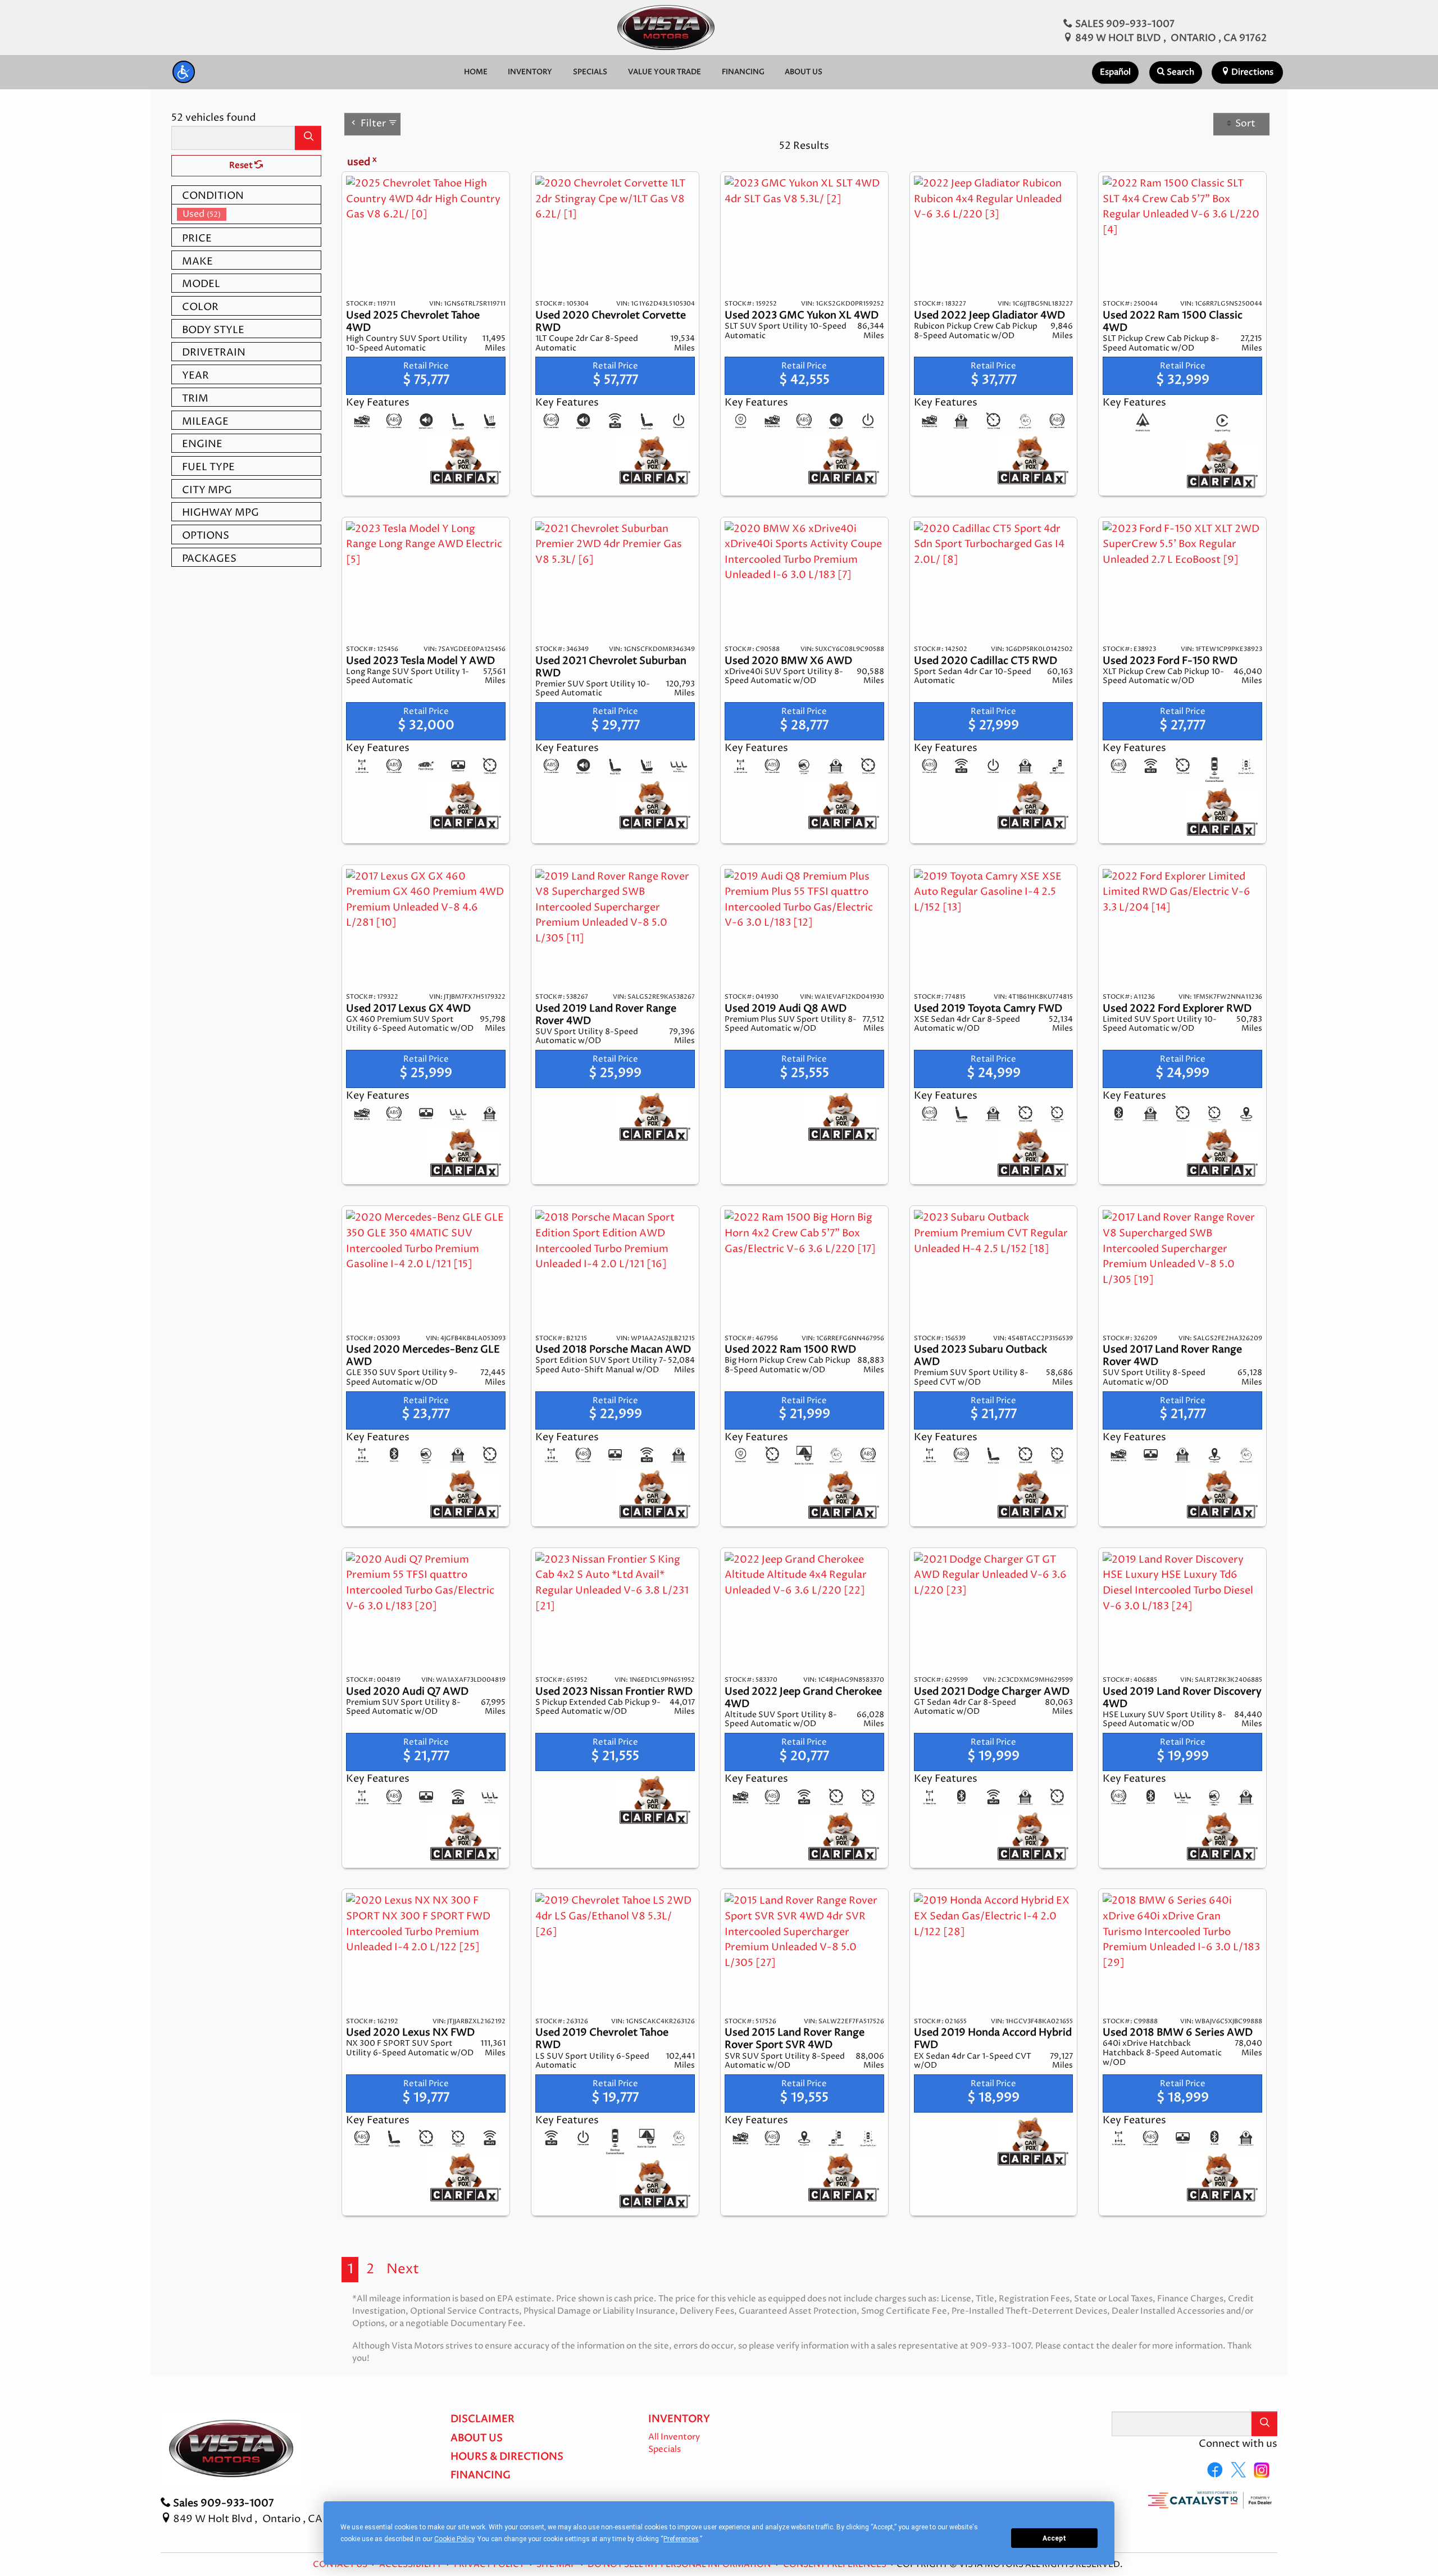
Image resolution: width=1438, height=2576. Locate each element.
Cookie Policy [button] (454, 2539)
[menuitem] (249, 214)
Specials (665, 2450)
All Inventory (674, 2437)
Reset (242, 166)
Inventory (679, 2419)
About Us (477, 2438)
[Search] (308, 138)
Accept (1054, 2538)
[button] (184, 72)
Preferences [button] (681, 2539)
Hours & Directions (507, 2457)
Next (403, 2269)
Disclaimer (483, 2419)
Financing (481, 2475)
